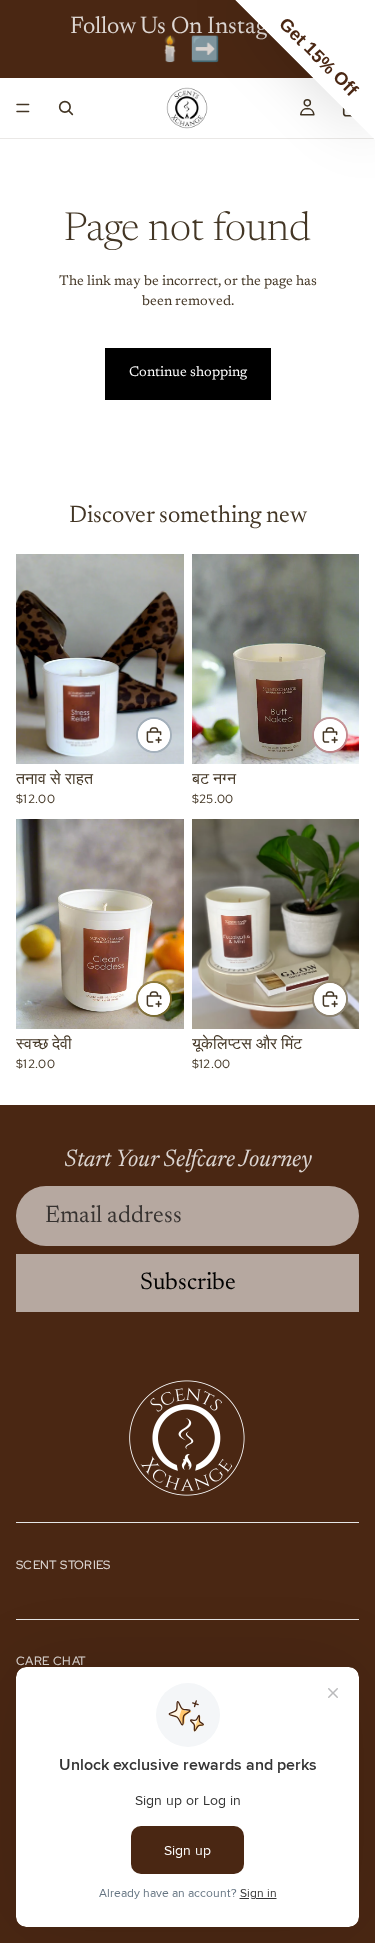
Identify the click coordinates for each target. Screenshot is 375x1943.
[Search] (66, 108)
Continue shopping (188, 373)
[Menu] (23, 108)
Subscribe (188, 1283)
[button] (305, 70)
